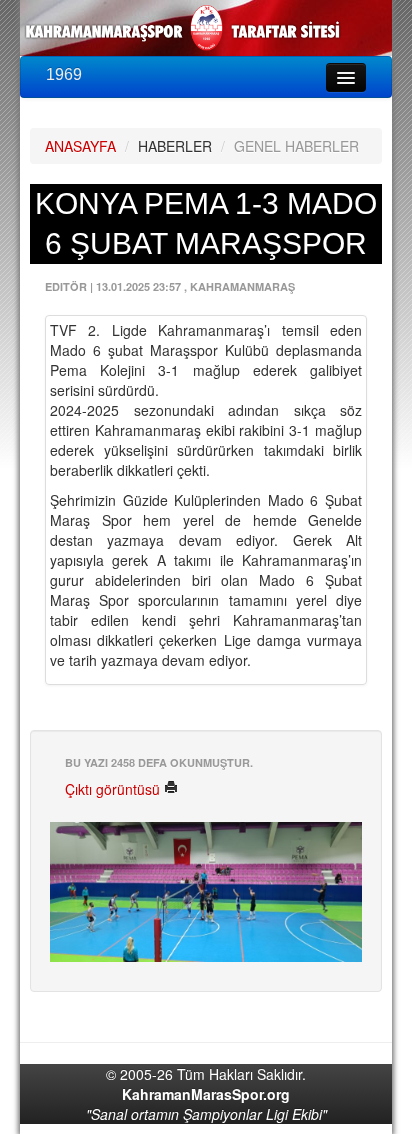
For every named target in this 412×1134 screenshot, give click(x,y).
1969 (64, 74)
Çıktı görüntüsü (114, 789)
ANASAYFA (80, 146)
